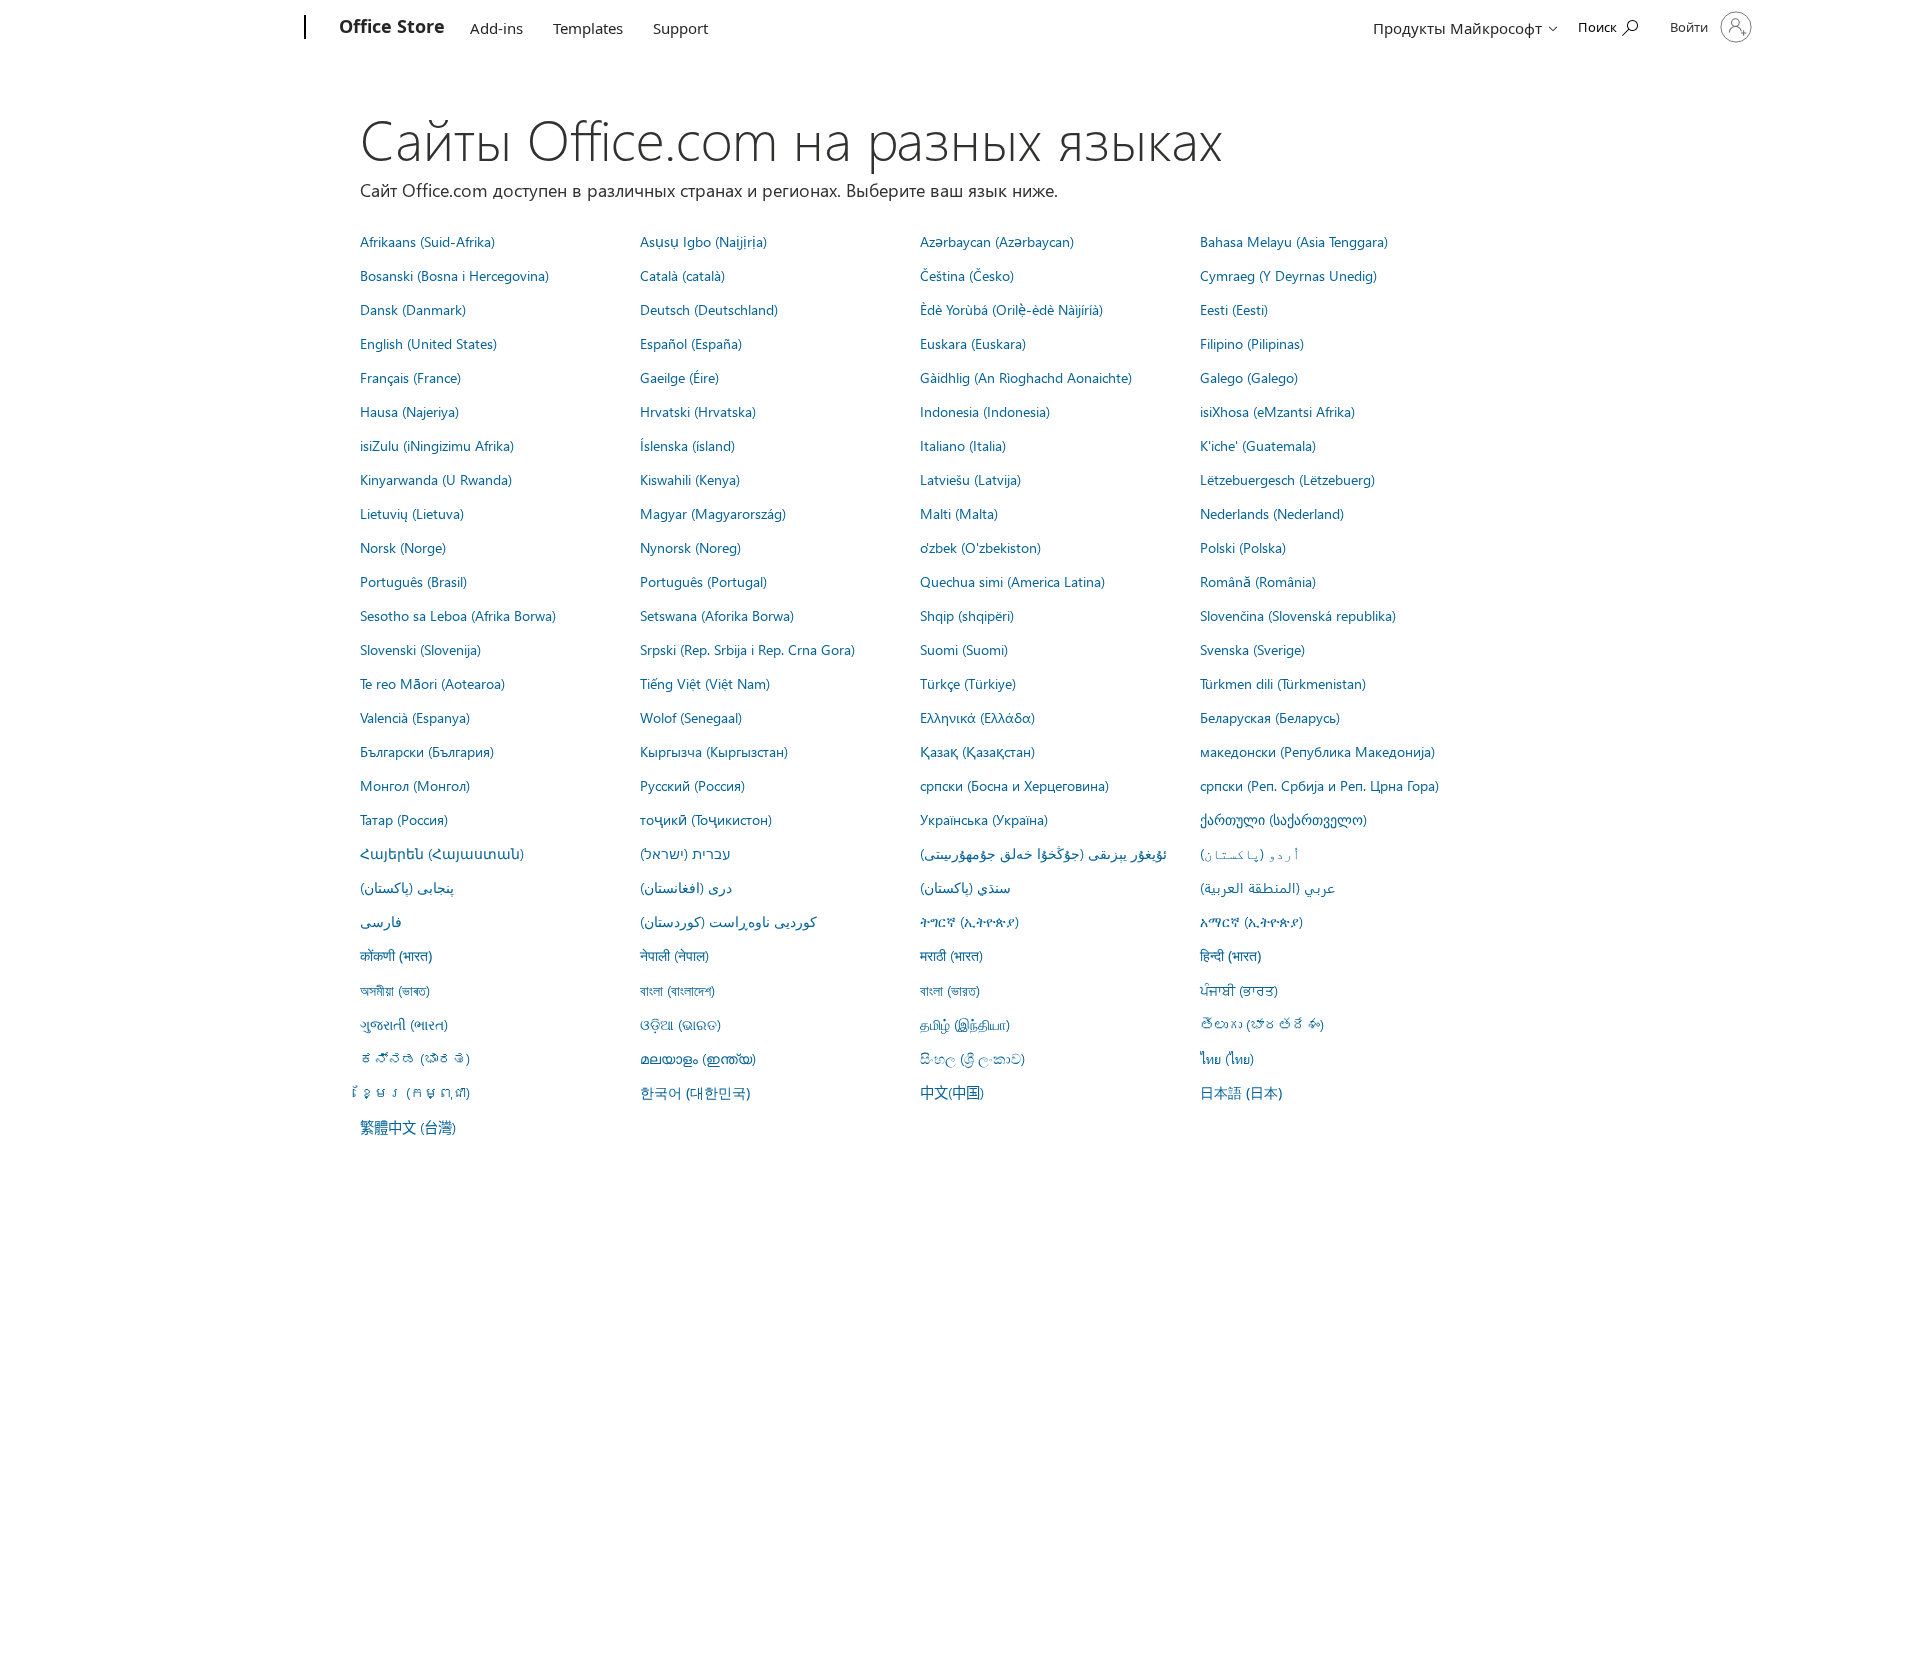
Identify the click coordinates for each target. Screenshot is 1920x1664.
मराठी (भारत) (951, 955)
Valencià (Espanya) (415, 717)
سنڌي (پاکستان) (965, 887)
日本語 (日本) (1241, 1092)
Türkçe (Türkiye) (968, 683)
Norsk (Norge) (403, 547)
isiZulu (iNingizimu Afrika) (437, 445)
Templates (588, 28)
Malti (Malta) (959, 513)
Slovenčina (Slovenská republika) (1298, 615)
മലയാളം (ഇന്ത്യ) (698, 1058)
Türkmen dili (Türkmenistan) (1283, 683)
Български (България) (427, 751)
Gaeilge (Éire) (679, 377)
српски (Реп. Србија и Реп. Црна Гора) (1319, 785)
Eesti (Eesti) (1234, 309)
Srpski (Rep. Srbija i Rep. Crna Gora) (747, 649)
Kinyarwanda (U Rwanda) (436, 479)
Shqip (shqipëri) (967, 615)
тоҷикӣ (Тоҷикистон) (706, 819)
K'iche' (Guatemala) (1258, 445)
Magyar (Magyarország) (713, 513)
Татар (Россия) (404, 819)
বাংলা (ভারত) (950, 990)
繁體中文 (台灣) (408, 1127)
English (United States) (428, 343)
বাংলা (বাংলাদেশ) (677, 990)
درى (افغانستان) (686, 887)
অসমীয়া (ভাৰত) (395, 990)
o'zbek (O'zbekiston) (980, 547)
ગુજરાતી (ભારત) (404, 1024)
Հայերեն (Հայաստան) (442, 853)
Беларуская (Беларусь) (1270, 717)
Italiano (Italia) (963, 445)
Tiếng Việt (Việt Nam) (705, 683)
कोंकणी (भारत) (396, 955)
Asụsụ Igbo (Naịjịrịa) (703, 241)
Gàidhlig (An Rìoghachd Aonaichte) (1026, 377)
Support (680, 28)
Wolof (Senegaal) (691, 717)
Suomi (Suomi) (964, 649)
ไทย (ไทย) (1227, 1058)
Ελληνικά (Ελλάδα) (977, 717)
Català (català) (682, 275)
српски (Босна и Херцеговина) (1014, 785)
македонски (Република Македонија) (1317, 751)
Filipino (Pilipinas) (1252, 343)
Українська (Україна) (984, 819)
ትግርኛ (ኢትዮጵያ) (969, 921)
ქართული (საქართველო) (1283, 819)
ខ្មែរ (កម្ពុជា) (415, 1092)
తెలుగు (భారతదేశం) (1262, 1024)
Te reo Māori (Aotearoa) (432, 683)
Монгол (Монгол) (415, 785)
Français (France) (410, 377)
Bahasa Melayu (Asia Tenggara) (1294, 241)
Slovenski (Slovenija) (420, 649)
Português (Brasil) (413, 581)
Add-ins (496, 28)
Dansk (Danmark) (413, 309)
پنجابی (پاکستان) (407, 887)
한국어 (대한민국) (695, 1092)
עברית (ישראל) (685, 853)
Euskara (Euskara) (973, 343)
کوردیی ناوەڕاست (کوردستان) (728, 921)
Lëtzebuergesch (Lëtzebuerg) (1287, 479)
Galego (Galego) (1249, 377)
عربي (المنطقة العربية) (1267, 887)
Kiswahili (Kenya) (690, 479)
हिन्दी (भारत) (1230, 955)
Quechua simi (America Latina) (1012, 581)
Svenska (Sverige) (1252, 649)
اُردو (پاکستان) (1250, 853)
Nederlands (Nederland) (1272, 513)
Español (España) (691, 343)
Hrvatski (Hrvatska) (698, 411)
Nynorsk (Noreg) (690, 547)
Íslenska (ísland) (687, 445)
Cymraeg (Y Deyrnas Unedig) (1288, 275)
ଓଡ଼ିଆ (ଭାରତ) (680, 1024)
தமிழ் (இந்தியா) (965, 1024)
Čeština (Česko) (967, 275)
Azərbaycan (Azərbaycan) (997, 241)
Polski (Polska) (1243, 547)
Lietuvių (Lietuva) (412, 513)
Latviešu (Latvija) (970, 479)
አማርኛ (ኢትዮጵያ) (1251, 921)
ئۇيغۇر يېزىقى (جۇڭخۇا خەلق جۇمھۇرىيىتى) (1043, 853)
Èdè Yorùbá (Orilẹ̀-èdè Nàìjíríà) (1011, 309)
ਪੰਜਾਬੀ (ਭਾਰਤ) (1239, 990)
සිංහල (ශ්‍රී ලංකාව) (972, 1058)
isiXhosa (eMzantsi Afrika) (1277, 411)
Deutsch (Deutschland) (709, 309)
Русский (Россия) (692, 785)
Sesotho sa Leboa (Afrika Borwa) (458, 615)
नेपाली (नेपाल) (674, 955)
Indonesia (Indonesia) (985, 411)
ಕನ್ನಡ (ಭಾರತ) (415, 1058)
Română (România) (1258, 581)
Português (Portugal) (703, 581)
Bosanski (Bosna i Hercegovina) (454, 275)
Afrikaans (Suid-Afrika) (427, 241)
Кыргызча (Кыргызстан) (714, 751)
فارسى (381, 921)
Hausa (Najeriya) (409, 411)
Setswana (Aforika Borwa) (717, 615)
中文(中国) (952, 1092)
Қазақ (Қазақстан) (977, 751)
